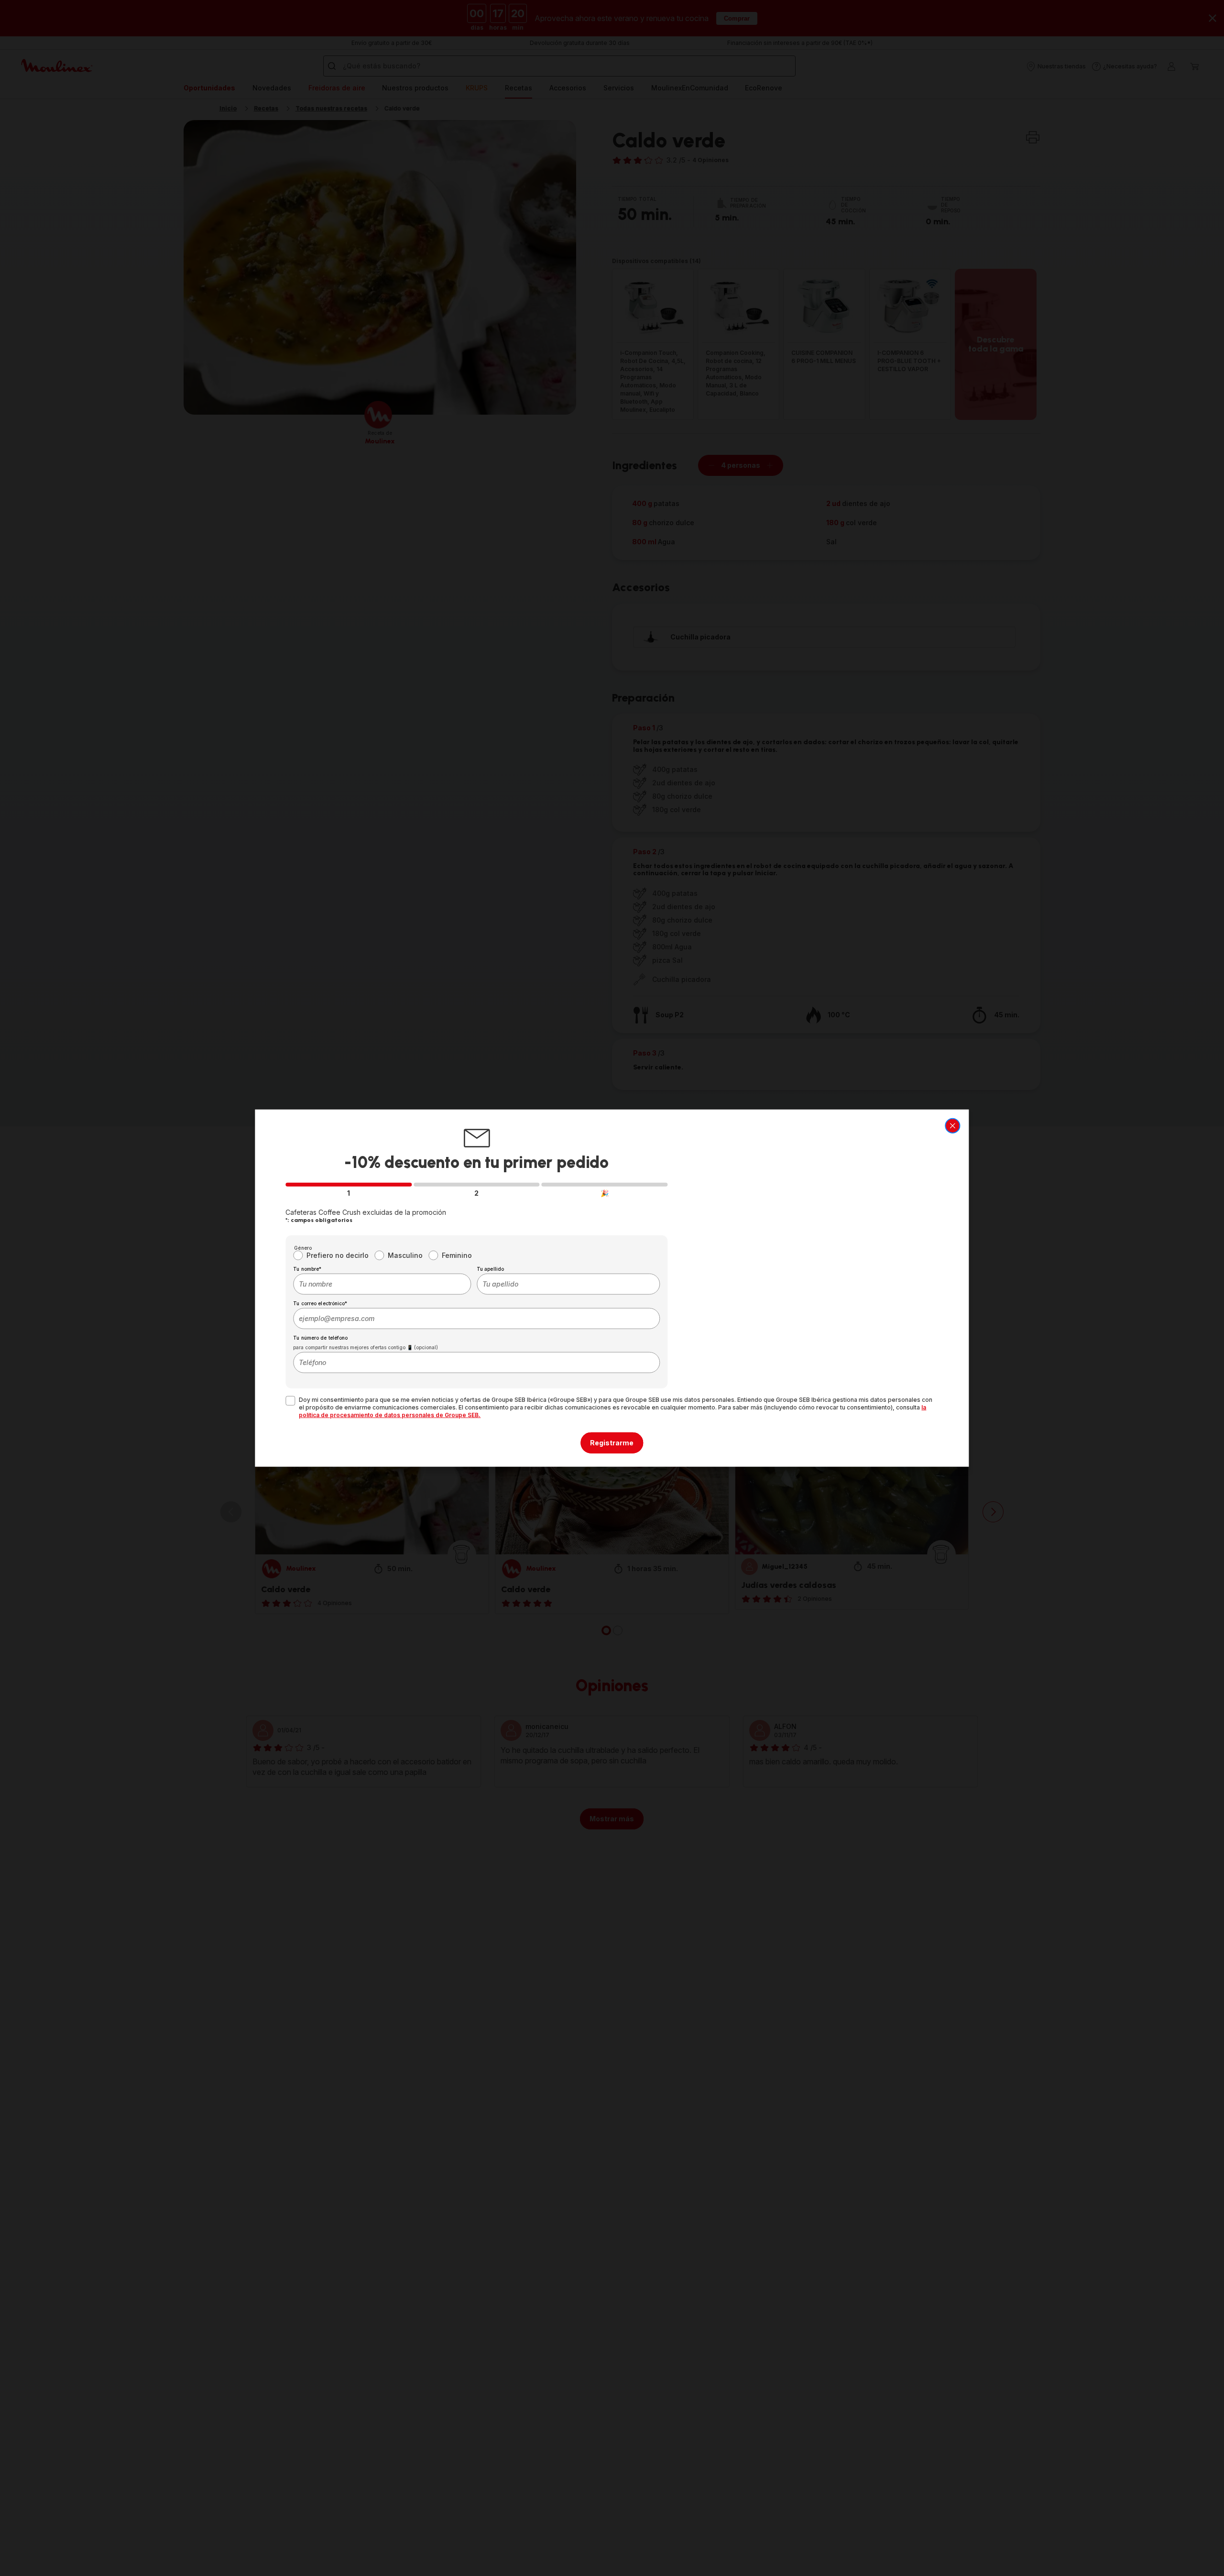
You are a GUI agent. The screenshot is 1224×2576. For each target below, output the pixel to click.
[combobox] (382, 1284)
